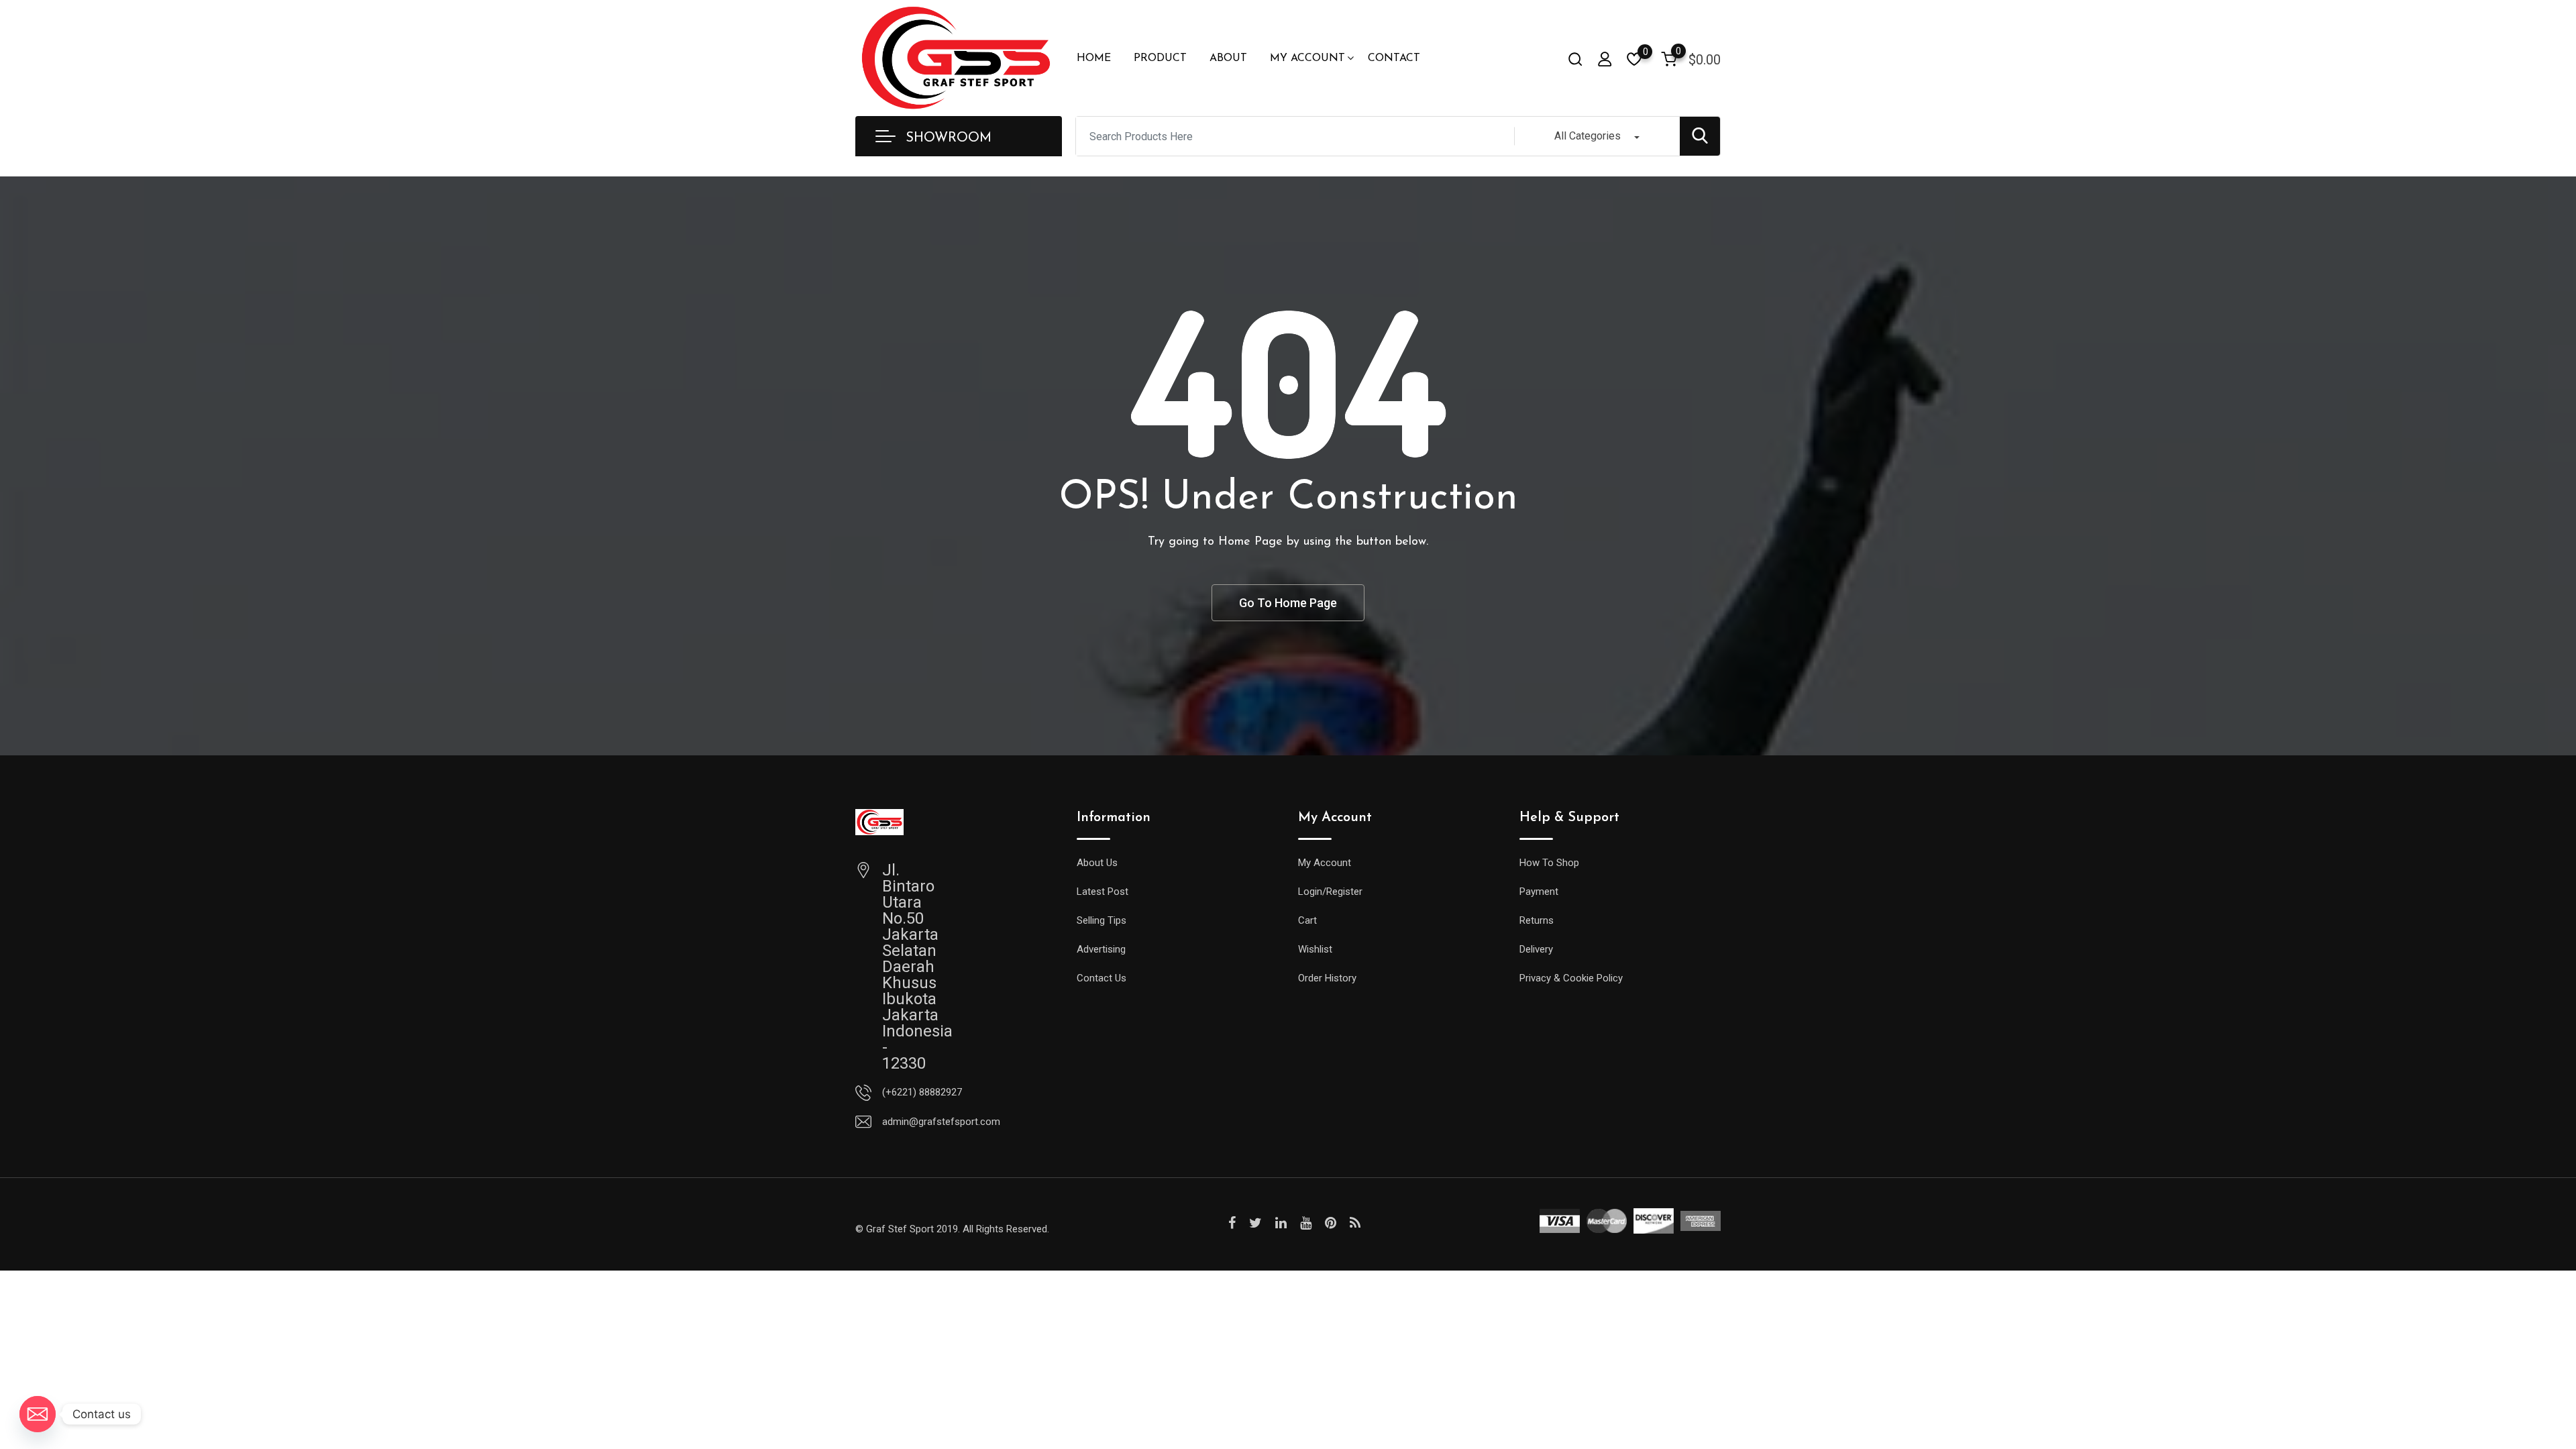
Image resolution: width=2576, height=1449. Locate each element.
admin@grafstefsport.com (941, 1122)
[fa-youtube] (1306, 1223)
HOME (1094, 58)
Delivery (1536, 949)
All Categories (1588, 136)
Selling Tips (1102, 920)
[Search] (1575, 59)
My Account (1325, 863)
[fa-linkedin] (1281, 1223)
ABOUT (1228, 58)
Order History (1327, 978)
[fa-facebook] (1232, 1223)
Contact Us (1102, 978)
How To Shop (1549, 863)
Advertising (1101, 949)
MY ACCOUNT (1307, 58)
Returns (1537, 920)
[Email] (38, 1414)
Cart (1307, 920)
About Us (1097, 863)
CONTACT (1394, 58)
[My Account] (1605, 59)
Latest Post (1103, 892)
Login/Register (1330, 892)
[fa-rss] (1355, 1223)
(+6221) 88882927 (922, 1092)
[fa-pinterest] (1331, 1223)
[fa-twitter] (1255, 1223)
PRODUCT (1160, 58)
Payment (1539, 892)
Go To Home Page (1288, 603)
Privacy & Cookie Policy (1571, 978)
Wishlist (1315, 949)
